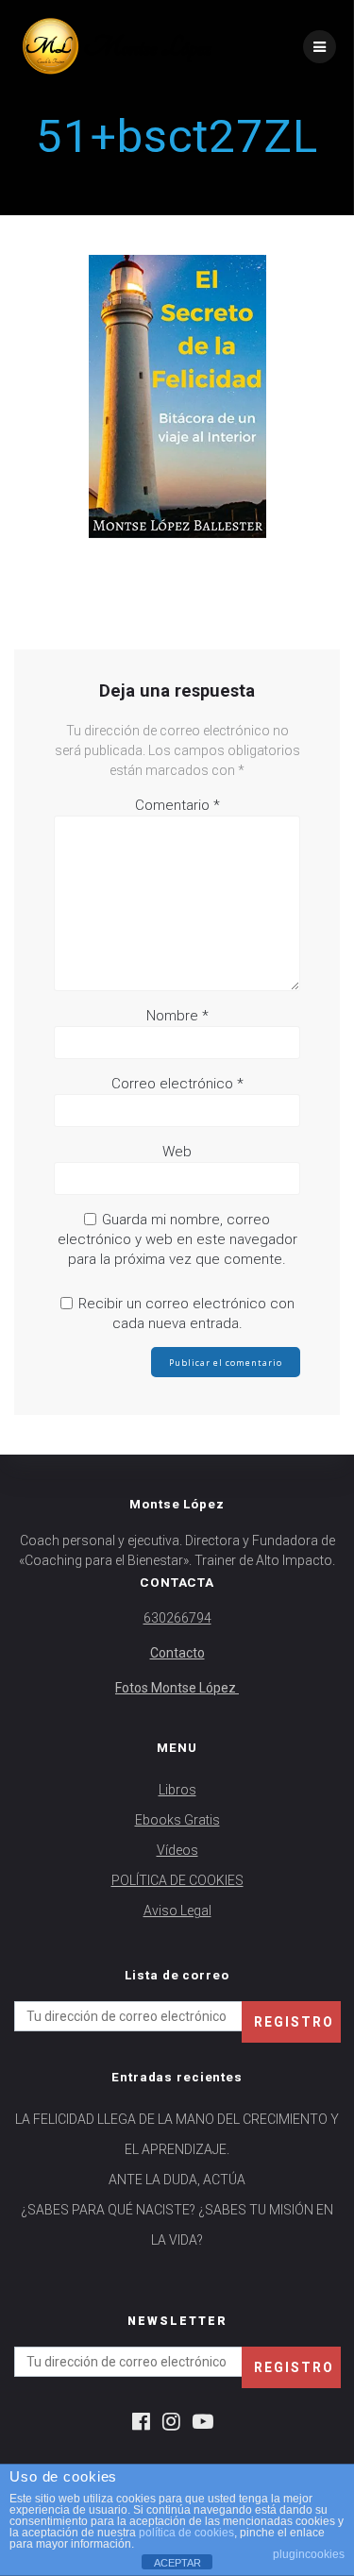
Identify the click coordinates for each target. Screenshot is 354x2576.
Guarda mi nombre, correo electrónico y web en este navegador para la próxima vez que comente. (177, 1239)
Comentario (177, 805)
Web (177, 1152)
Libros (177, 1790)
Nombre (177, 1016)
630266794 (177, 1618)
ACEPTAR (177, 2563)
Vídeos (177, 1850)
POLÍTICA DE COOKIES (177, 1880)
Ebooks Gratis (177, 1820)
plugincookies (309, 2554)
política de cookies (186, 2533)
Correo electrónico (177, 1084)
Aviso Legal (177, 1911)
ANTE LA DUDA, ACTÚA (177, 2180)
